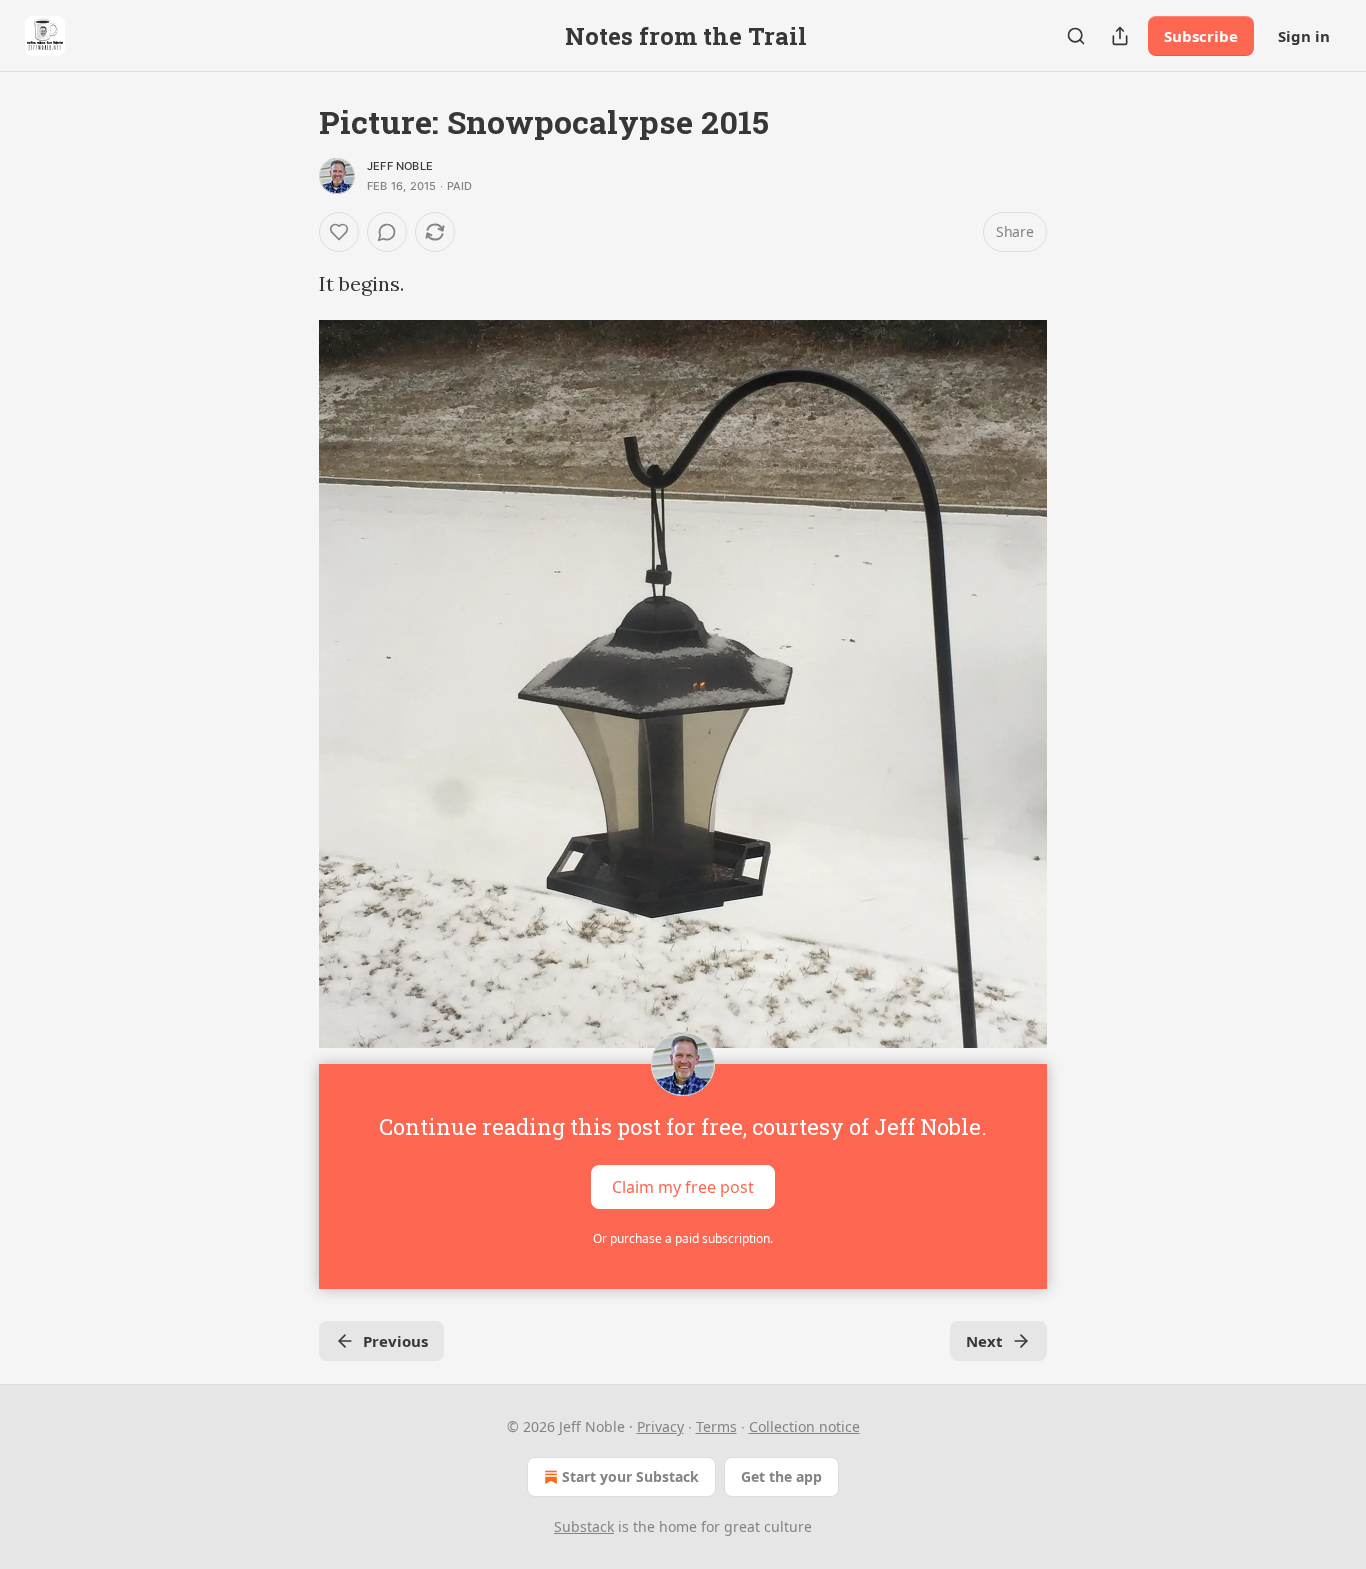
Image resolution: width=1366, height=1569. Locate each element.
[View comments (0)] (387, 232)
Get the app (781, 1476)
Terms (716, 1426)
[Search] (1076, 36)
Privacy (660, 1426)
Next (984, 1341)
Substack (584, 1526)
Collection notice (804, 1426)
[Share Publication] (1120, 36)
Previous (395, 1341)
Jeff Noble (400, 166)
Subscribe (1201, 36)
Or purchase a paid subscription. (683, 1238)
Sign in (1304, 36)
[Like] (339, 232)
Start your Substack (630, 1476)
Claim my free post (683, 1187)
